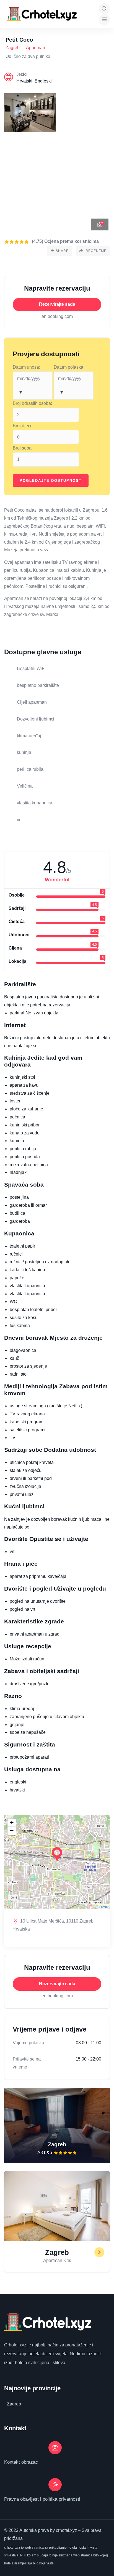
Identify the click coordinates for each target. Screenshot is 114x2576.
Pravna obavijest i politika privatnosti (42, 2499)
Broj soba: (23, 448)
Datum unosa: (26, 367)
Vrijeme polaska (28, 2043)
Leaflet (104, 1907)
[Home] (43, 14)
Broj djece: (23, 426)
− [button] (12, 1831)
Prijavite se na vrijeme (27, 2063)
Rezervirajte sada (57, 304)
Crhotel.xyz (15, 2345)
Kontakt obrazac (21, 2462)
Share (62, 251)
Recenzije (95, 251)
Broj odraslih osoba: (32, 403)
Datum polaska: (69, 367)
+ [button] (12, 1823)
